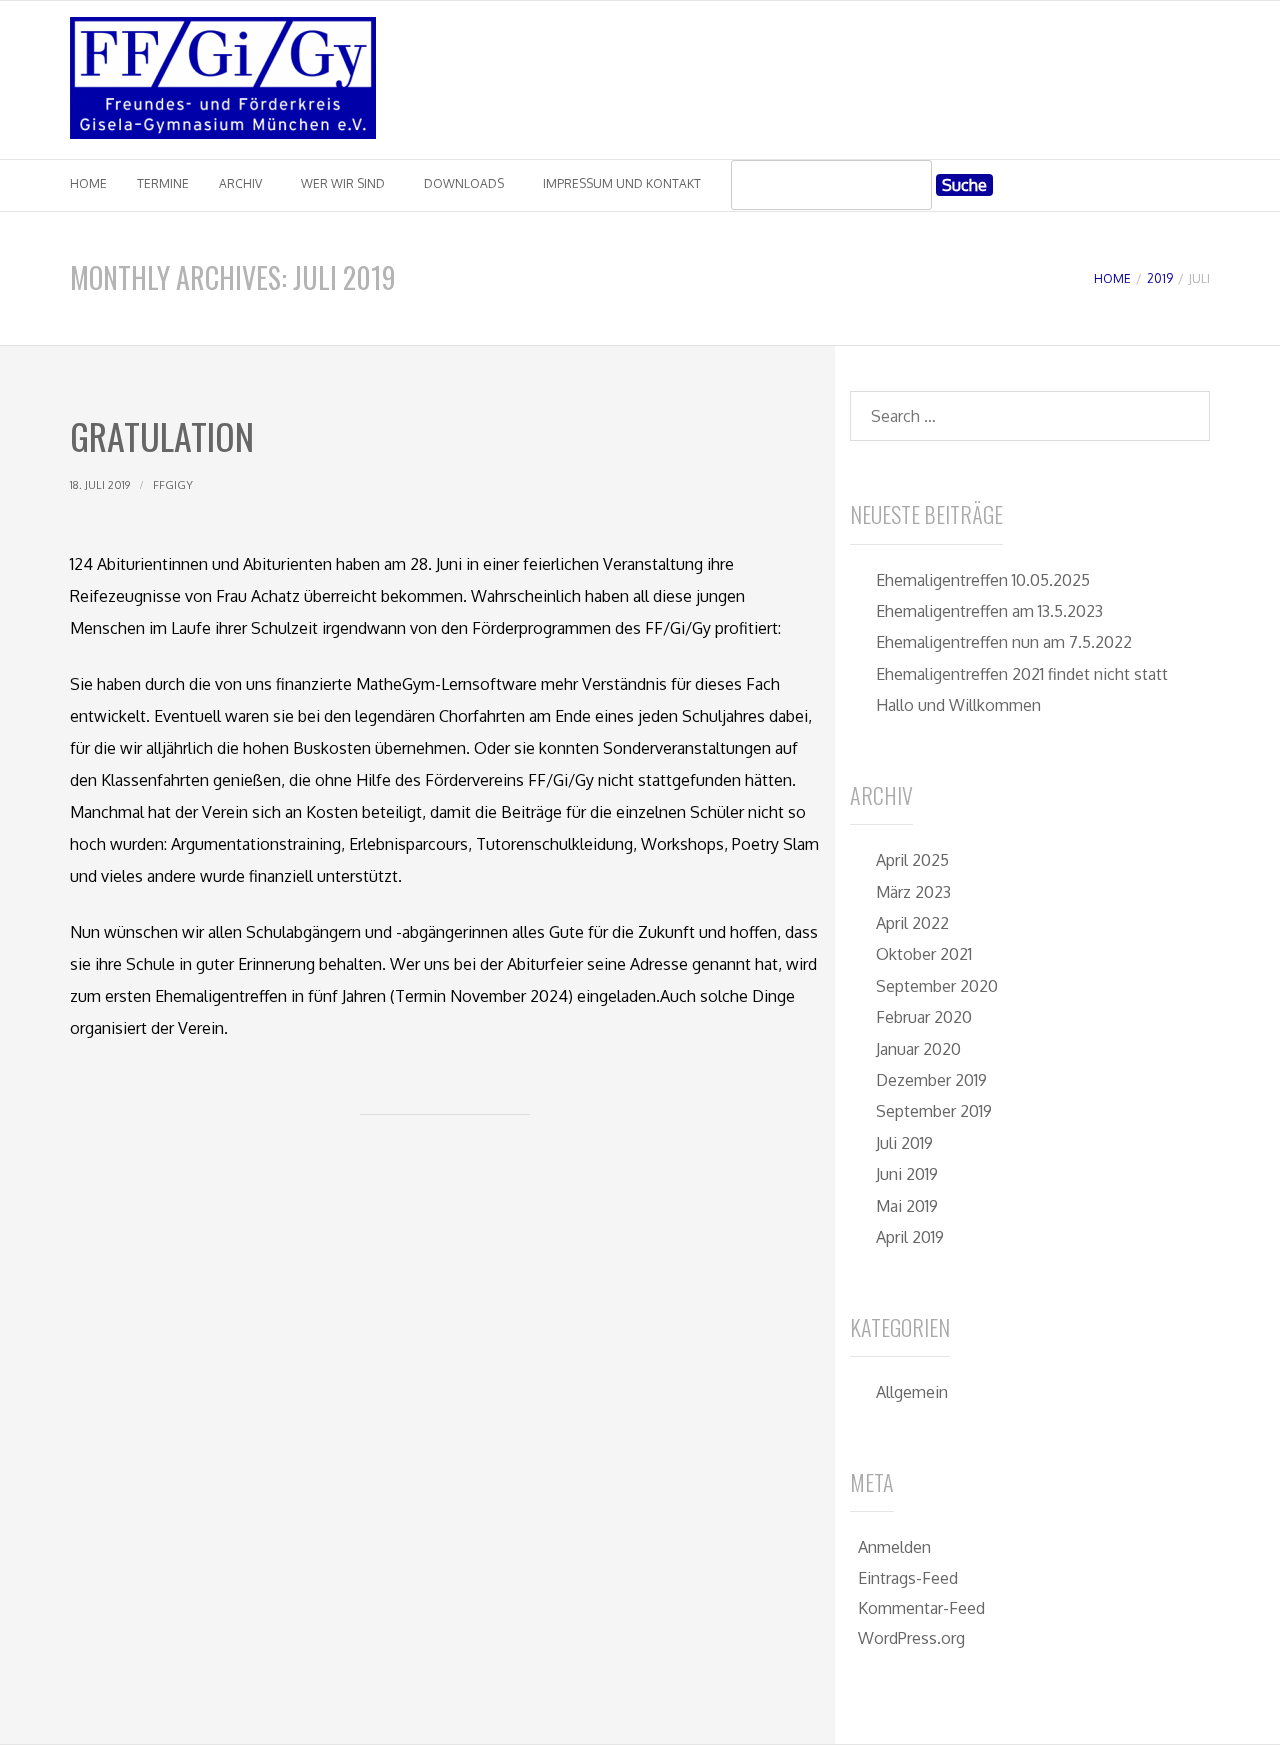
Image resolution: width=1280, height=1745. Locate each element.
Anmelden (894, 1547)
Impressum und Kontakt (622, 183)
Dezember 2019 (931, 1080)
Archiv (240, 183)
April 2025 (912, 860)
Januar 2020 (918, 1049)
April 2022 (912, 923)
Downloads (464, 183)
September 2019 (934, 1111)
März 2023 (913, 892)
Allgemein (912, 1392)
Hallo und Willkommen (958, 705)
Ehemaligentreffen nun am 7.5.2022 (1004, 642)
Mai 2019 (907, 1206)
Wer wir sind (343, 183)
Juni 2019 (907, 1174)
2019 (1160, 278)
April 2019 (910, 1237)
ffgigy (173, 485)
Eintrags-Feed (908, 1578)
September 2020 (937, 986)
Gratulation (162, 435)
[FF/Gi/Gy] (223, 133)
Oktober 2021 (924, 954)
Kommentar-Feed (921, 1608)
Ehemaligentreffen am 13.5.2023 (989, 611)
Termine (163, 183)
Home (88, 183)
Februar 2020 (924, 1017)
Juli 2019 (904, 1143)
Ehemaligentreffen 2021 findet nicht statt (1022, 674)
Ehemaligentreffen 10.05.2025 (983, 580)
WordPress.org (911, 1638)
